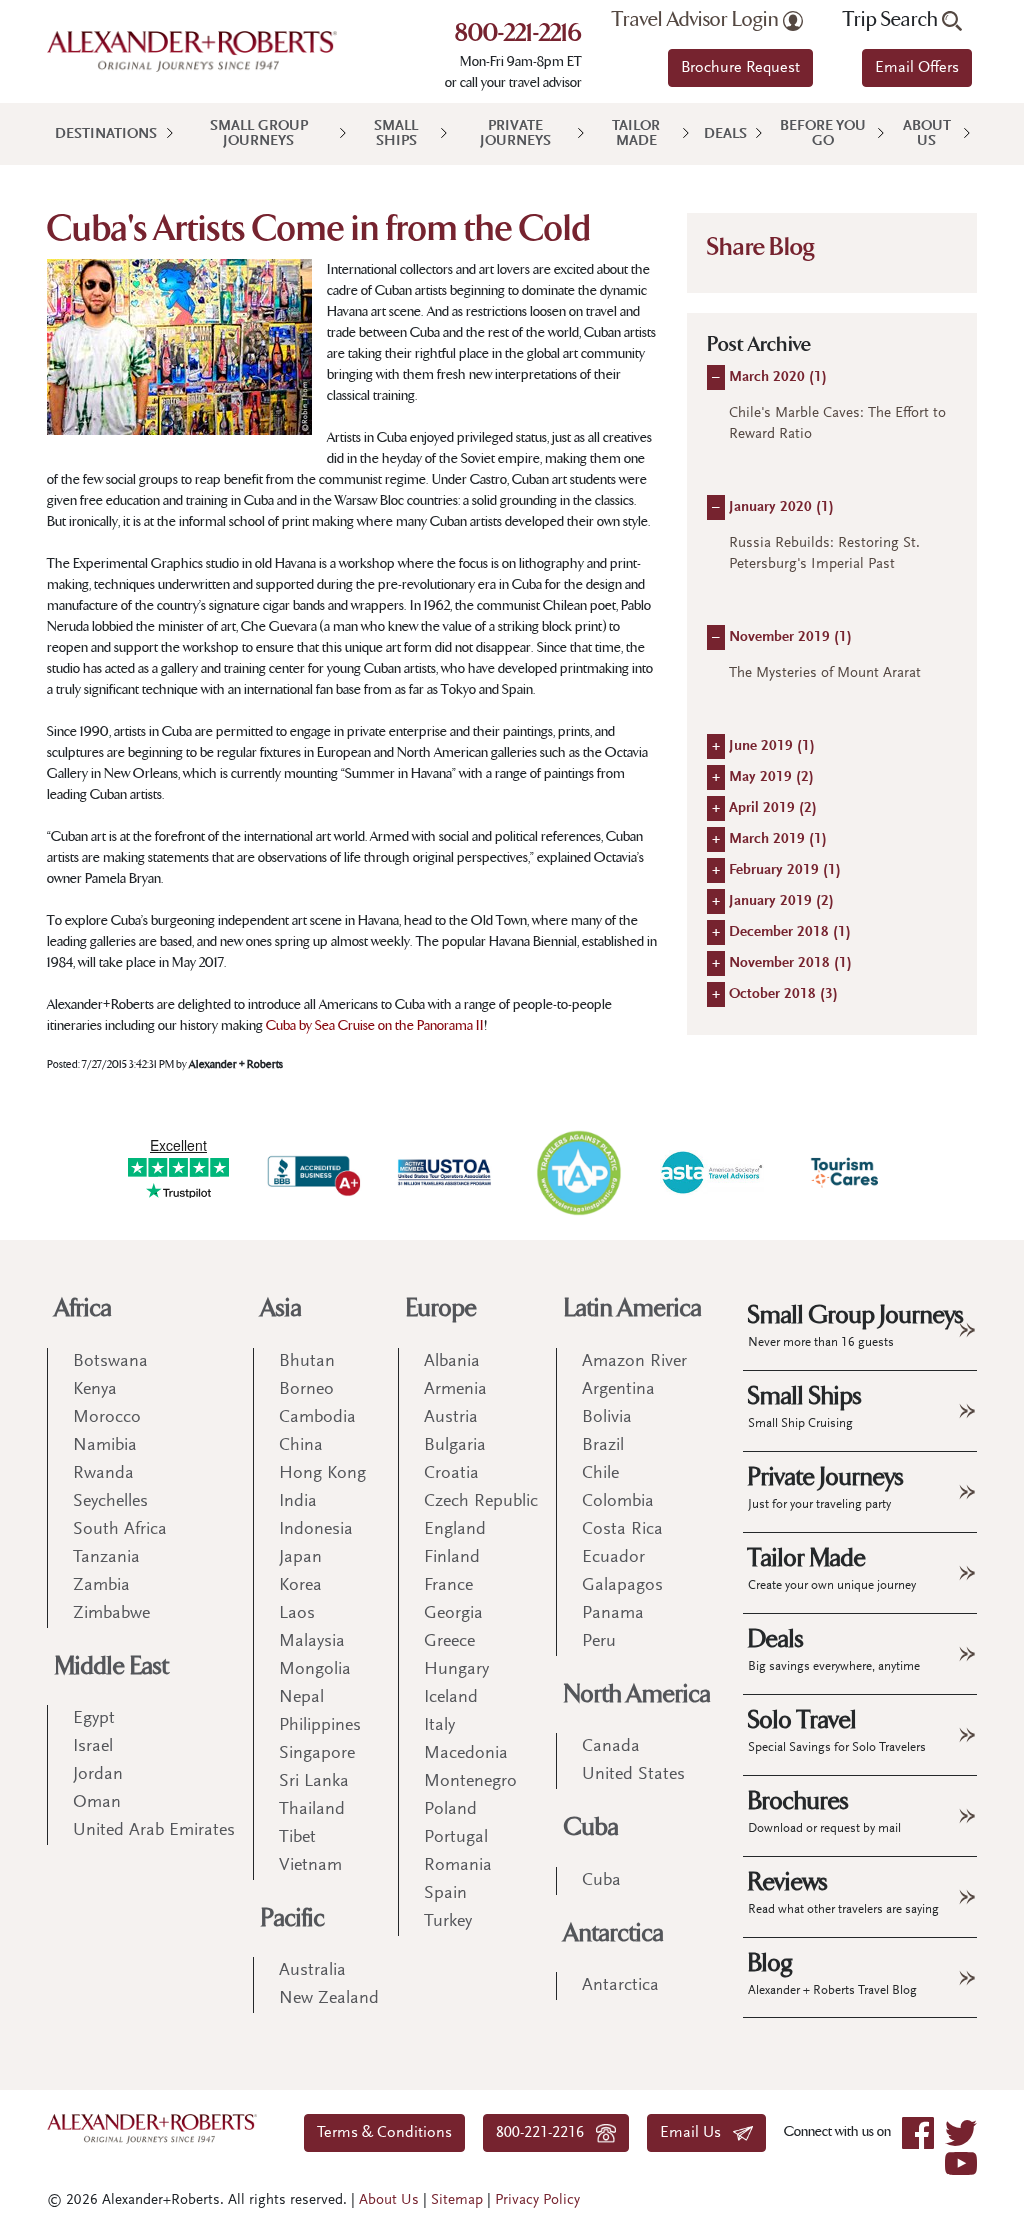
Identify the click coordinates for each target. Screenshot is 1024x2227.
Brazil (603, 1446)
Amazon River (634, 1362)
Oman (97, 1803)
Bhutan (307, 1362)
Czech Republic (481, 1502)
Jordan (98, 1775)
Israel (93, 1747)
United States (633, 1775)
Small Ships (396, 134)
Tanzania (106, 1558)
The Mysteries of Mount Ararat (825, 673)
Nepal (301, 1698)
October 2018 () (783, 994)
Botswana (110, 1362)
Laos (297, 1614)
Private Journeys (515, 134)
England (455, 1530)
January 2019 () (781, 901)
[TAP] (578, 1172)
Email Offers (917, 68)
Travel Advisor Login (697, 20)
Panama (613, 1614)
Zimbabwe (111, 1614)
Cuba (591, 1827)
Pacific (293, 1918)
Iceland (451, 1698)
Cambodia (317, 1418)
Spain (445, 1894)
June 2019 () (772, 746)
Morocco (107, 1418)
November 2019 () (790, 637)
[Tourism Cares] (845, 1172)
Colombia (618, 1502)
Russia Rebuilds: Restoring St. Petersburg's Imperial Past (824, 554)
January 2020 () (781, 507)
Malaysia (312, 1642)
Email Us (696, 2133)
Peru (599, 1642)
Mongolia (315, 1670)
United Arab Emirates (154, 1831)
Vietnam (310, 1866)
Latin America (633, 1308)
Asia (281, 1308)
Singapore (317, 1754)
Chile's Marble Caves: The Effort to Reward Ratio (837, 424)
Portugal (456, 1838)
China (301, 1446)
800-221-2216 (518, 35)
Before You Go (823, 134)
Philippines (320, 1726)
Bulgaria (455, 1446)
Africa (83, 1308)
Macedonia (466, 1754)
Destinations (106, 134)
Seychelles (110, 1502)
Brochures (824, 1811)
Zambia (101, 1586)
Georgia (453, 1614)
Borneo (306, 1390)
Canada (611, 1747)
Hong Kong (322, 1474)
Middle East (112, 1666)
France (448, 1586)
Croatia (451, 1474)
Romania (458, 1866)
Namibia (105, 1446)
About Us (927, 134)
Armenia (455, 1390)
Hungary (456, 1670)
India (298, 1502)
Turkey (448, 1922)
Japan (300, 1558)
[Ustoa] (445, 1172)
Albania (452, 1362)
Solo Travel (837, 1730)
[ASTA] (711, 1172)
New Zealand (329, 1999)
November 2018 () (790, 963)
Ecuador (613, 1558)
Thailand (312, 1810)
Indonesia (316, 1530)
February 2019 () (785, 870)
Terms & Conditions (384, 2133)
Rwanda (103, 1474)
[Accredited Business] (311, 1172)
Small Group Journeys (259, 134)
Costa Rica (622, 1530)
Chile (600, 1474)
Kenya (95, 1390)
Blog (832, 1973)
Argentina (618, 1390)
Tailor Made (636, 134)
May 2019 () (771, 777)
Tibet (297, 1838)
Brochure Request (740, 68)
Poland (450, 1810)
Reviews (843, 1892)
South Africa (120, 1530)
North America (637, 1694)
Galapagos (622, 1586)
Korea (300, 1586)
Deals (725, 134)
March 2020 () (778, 377)
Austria (451, 1418)
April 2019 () (773, 808)
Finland (452, 1558)
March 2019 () (778, 839)
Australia (312, 1971)
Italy (439, 1726)
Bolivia (607, 1418)
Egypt (94, 1719)
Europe (441, 1308)
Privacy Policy (537, 2200)
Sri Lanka (314, 1782)
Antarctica (614, 1933)
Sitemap (457, 2200)
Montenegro (470, 1782)
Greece (449, 1642)
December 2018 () (790, 932)
